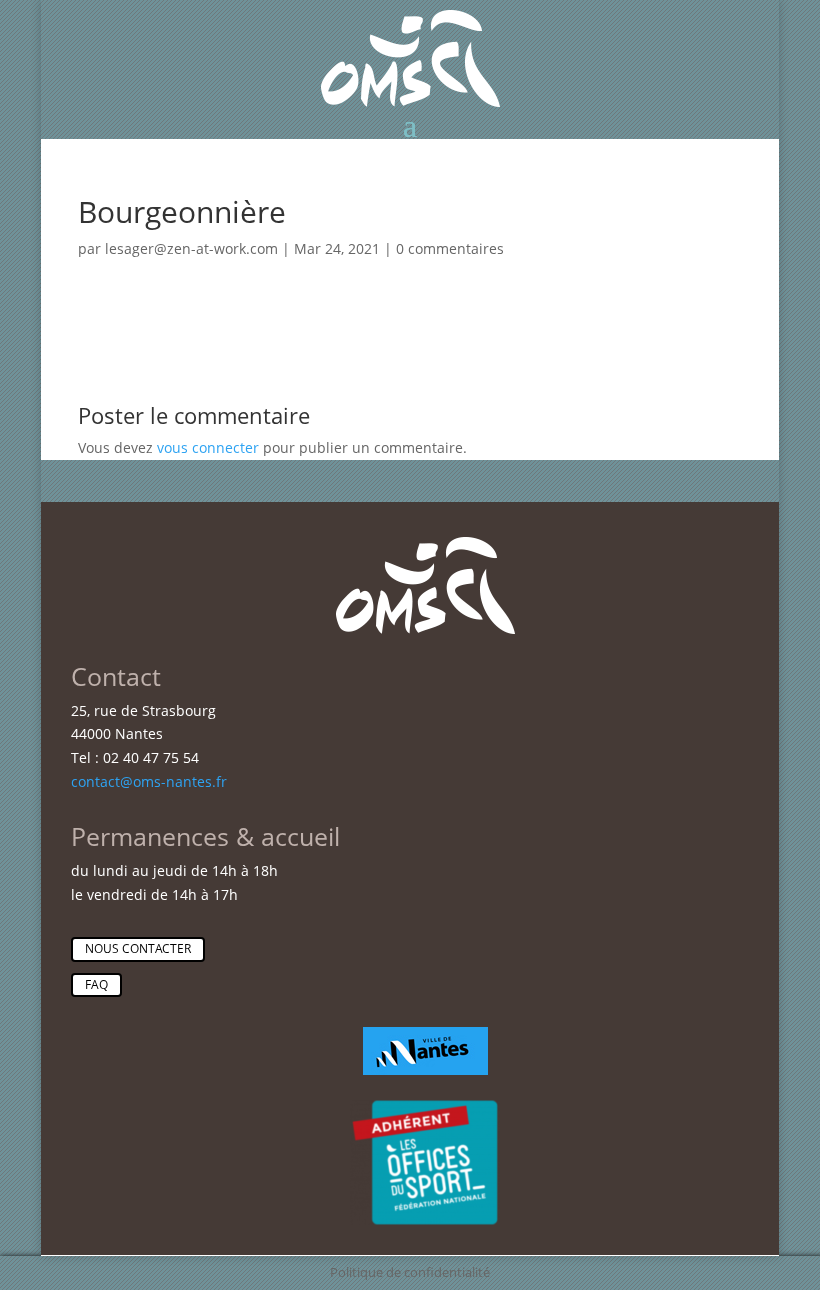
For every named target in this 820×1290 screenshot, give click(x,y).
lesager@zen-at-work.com (191, 248)
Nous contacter (138, 948)
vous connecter (208, 447)
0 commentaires (450, 248)
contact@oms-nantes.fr (149, 781)
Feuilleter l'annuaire (673, 381)
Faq (96, 984)
